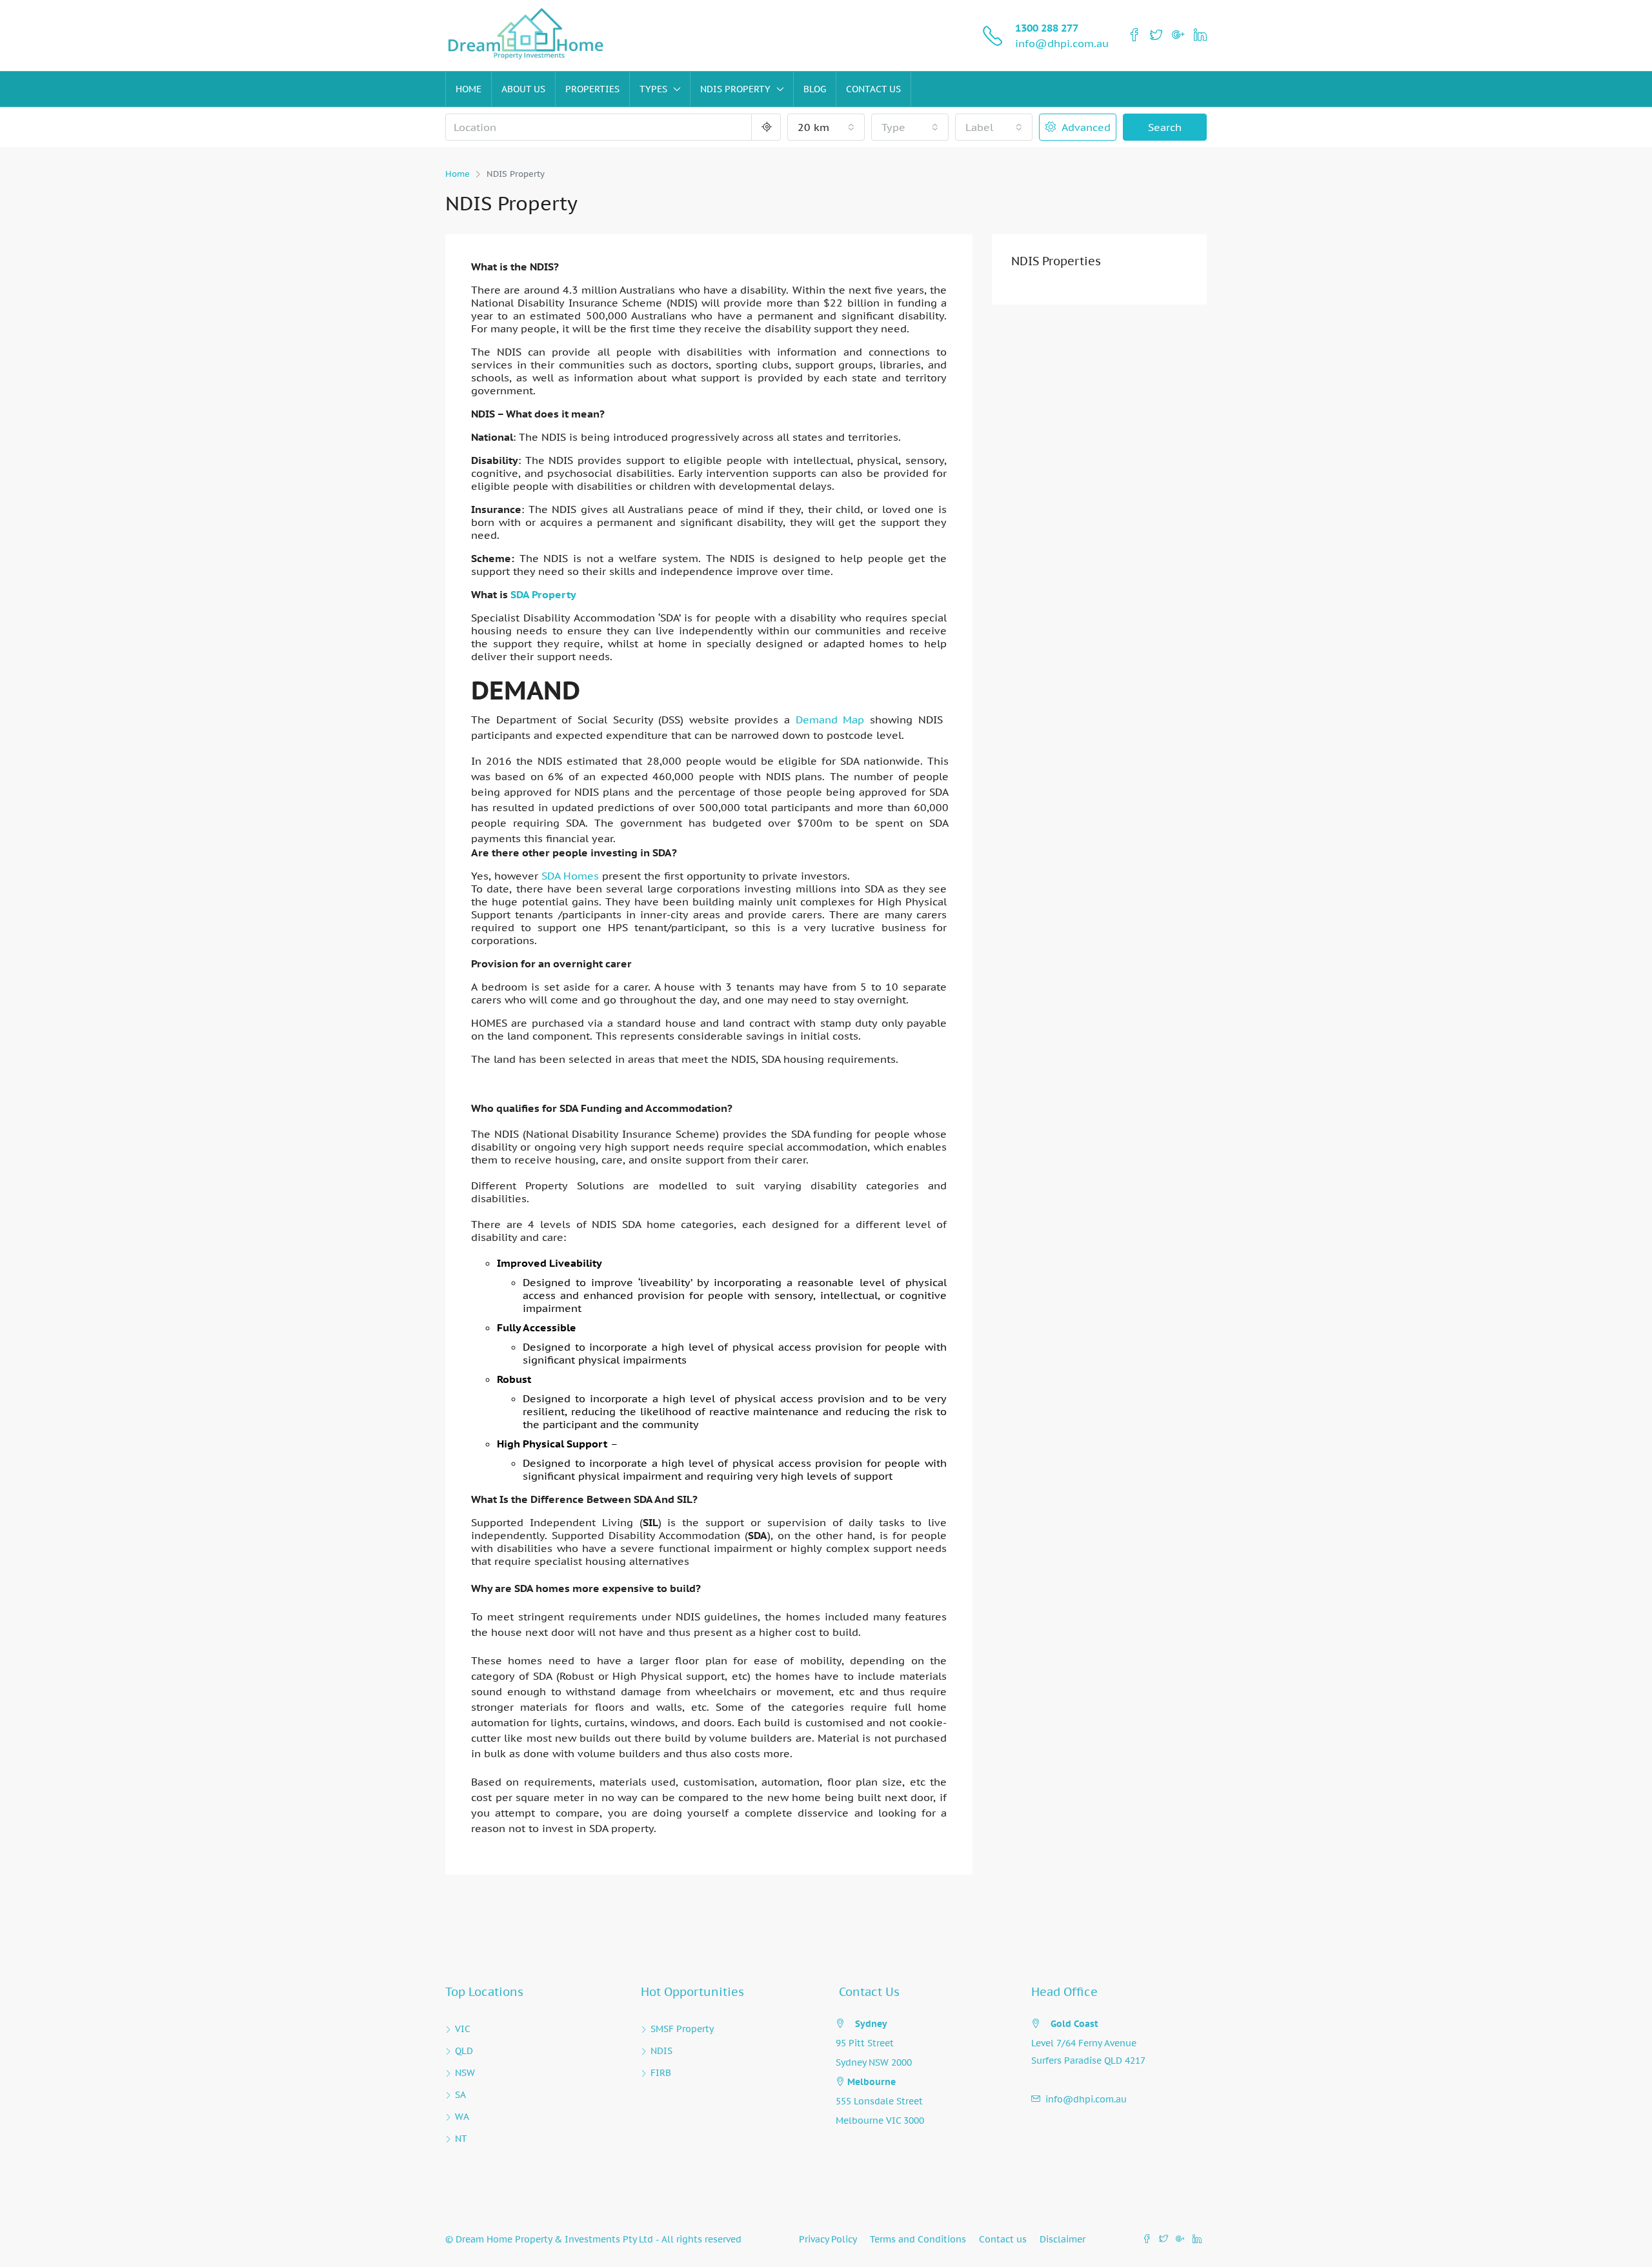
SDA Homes (570, 876)
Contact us (873, 89)
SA (460, 2095)
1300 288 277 (1047, 28)
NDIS (661, 2051)
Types (653, 89)
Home (468, 89)
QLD (464, 2051)
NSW (465, 2073)
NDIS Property (735, 89)
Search (1165, 127)
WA (462, 2117)
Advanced (1084, 127)
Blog (815, 89)
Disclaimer (1063, 2239)
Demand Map (830, 720)
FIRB (661, 2073)
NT (461, 2139)
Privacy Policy (828, 2239)
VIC (463, 2029)
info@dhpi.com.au (1062, 43)
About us (523, 89)
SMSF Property (682, 2029)
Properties (592, 89)
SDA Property (543, 594)
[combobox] (826, 127)
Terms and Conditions (918, 2239)
